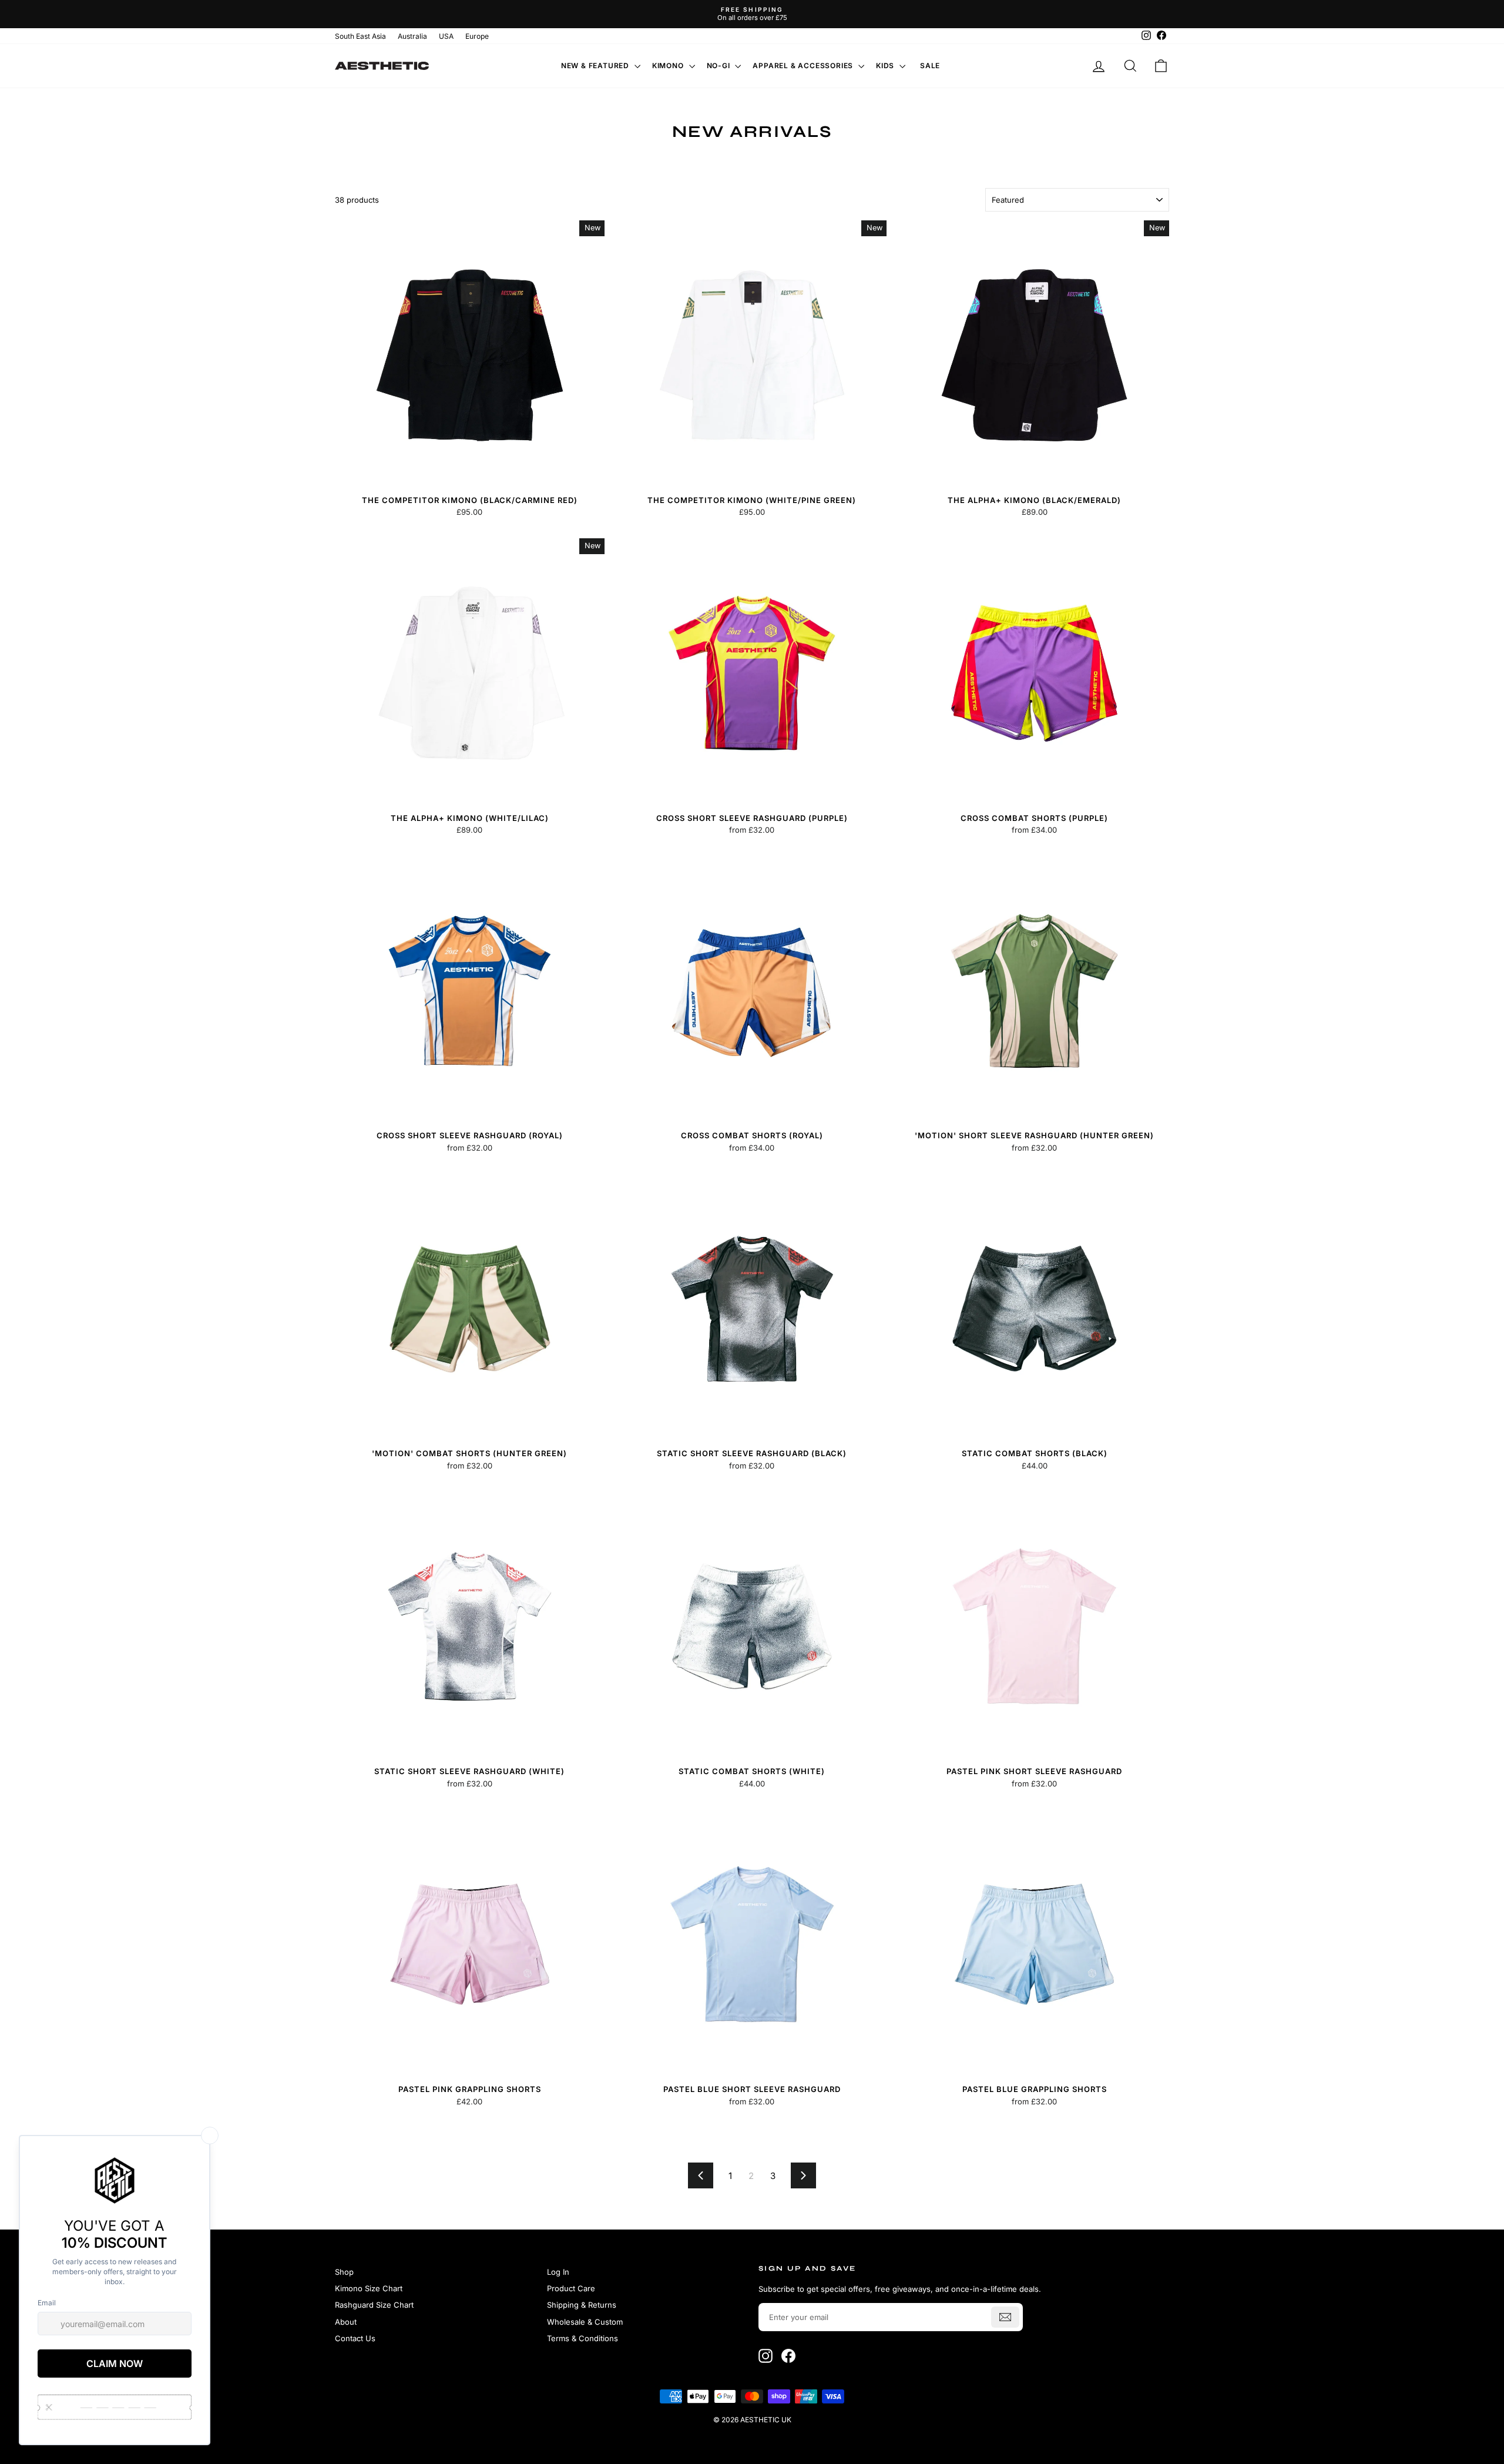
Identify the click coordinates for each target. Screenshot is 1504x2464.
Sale (930, 66)
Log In (558, 2272)
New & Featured (596, 66)
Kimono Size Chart (369, 2288)
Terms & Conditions (583, 2338)
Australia (412, 36)
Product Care (571, 2288)
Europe (477, 36)
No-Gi (720, 66)
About (346, 2322)
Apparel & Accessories (804, 66)
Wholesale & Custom (585, 2322)
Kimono (669, 66)
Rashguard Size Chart (374, 2305)
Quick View (469, 478)
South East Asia (360, 36)
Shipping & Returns (582, 2305)
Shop (344, 2272)
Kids (886, 66)
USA (446, 36)
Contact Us (355, 2338)
